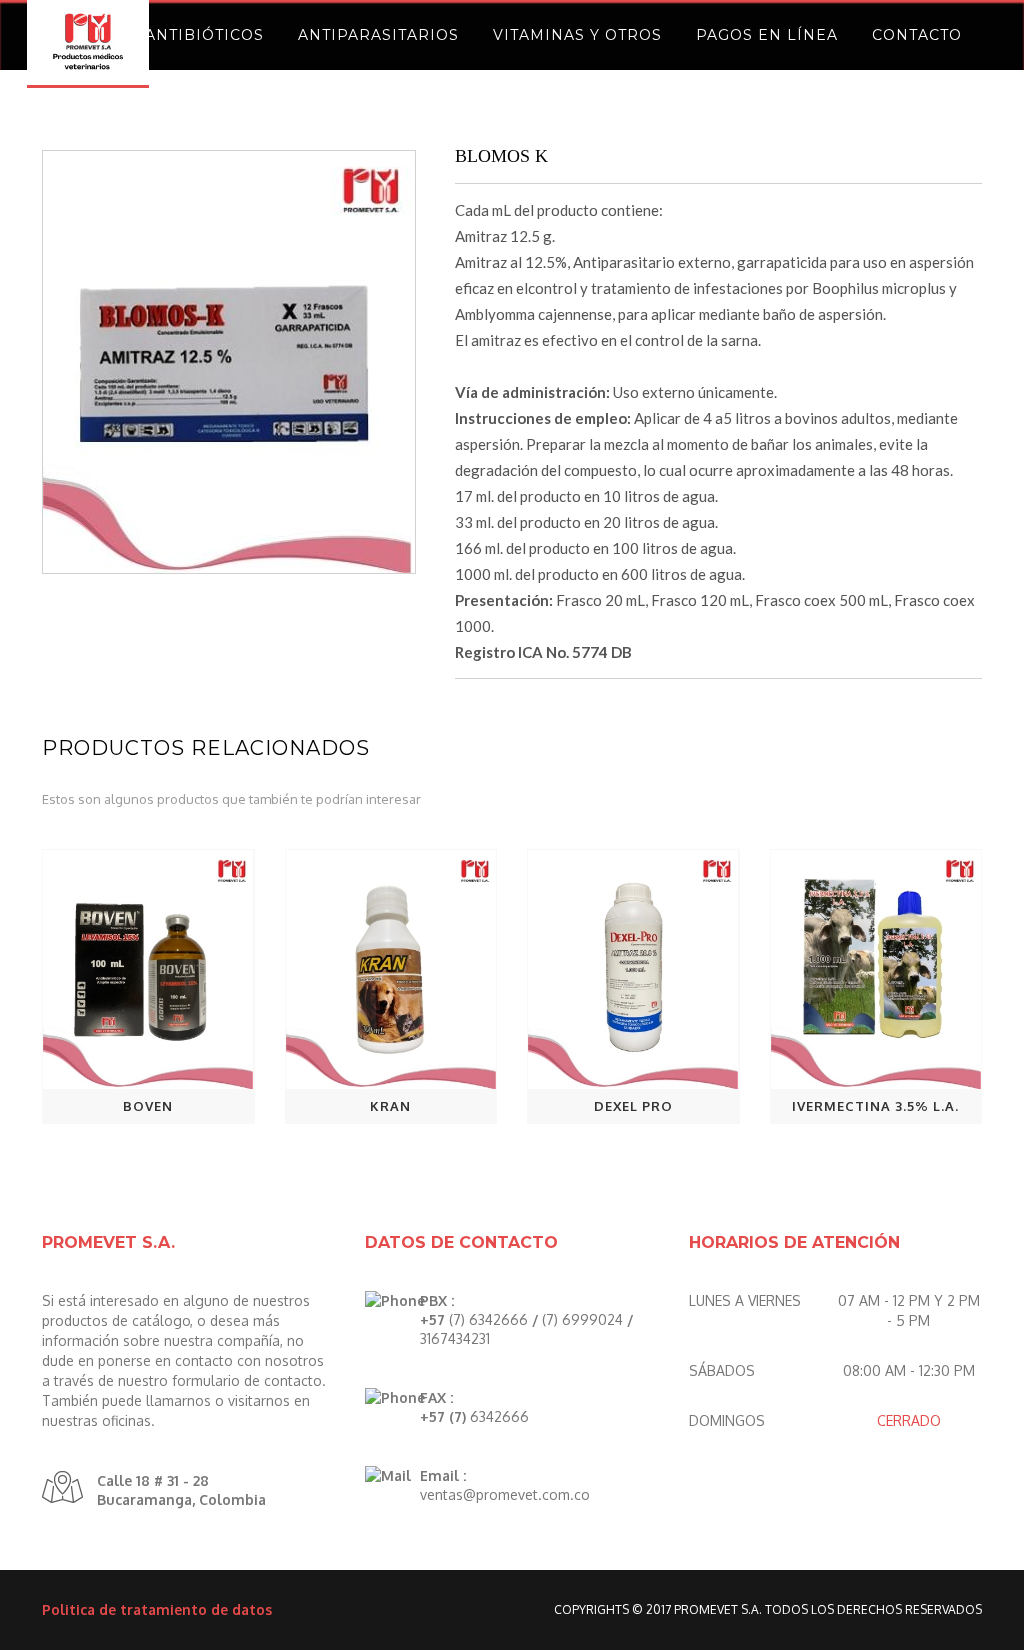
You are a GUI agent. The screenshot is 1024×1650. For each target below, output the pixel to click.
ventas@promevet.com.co (505, 1494)
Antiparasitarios (378, 35)
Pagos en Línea (767, 35)
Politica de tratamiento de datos (157, 1609)
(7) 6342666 (488, 1319)
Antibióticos (204, 35)
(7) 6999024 (582, 1319)
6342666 (499, 1416)
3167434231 (455, 1338)
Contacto (917, 35)
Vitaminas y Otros (577, 35)
